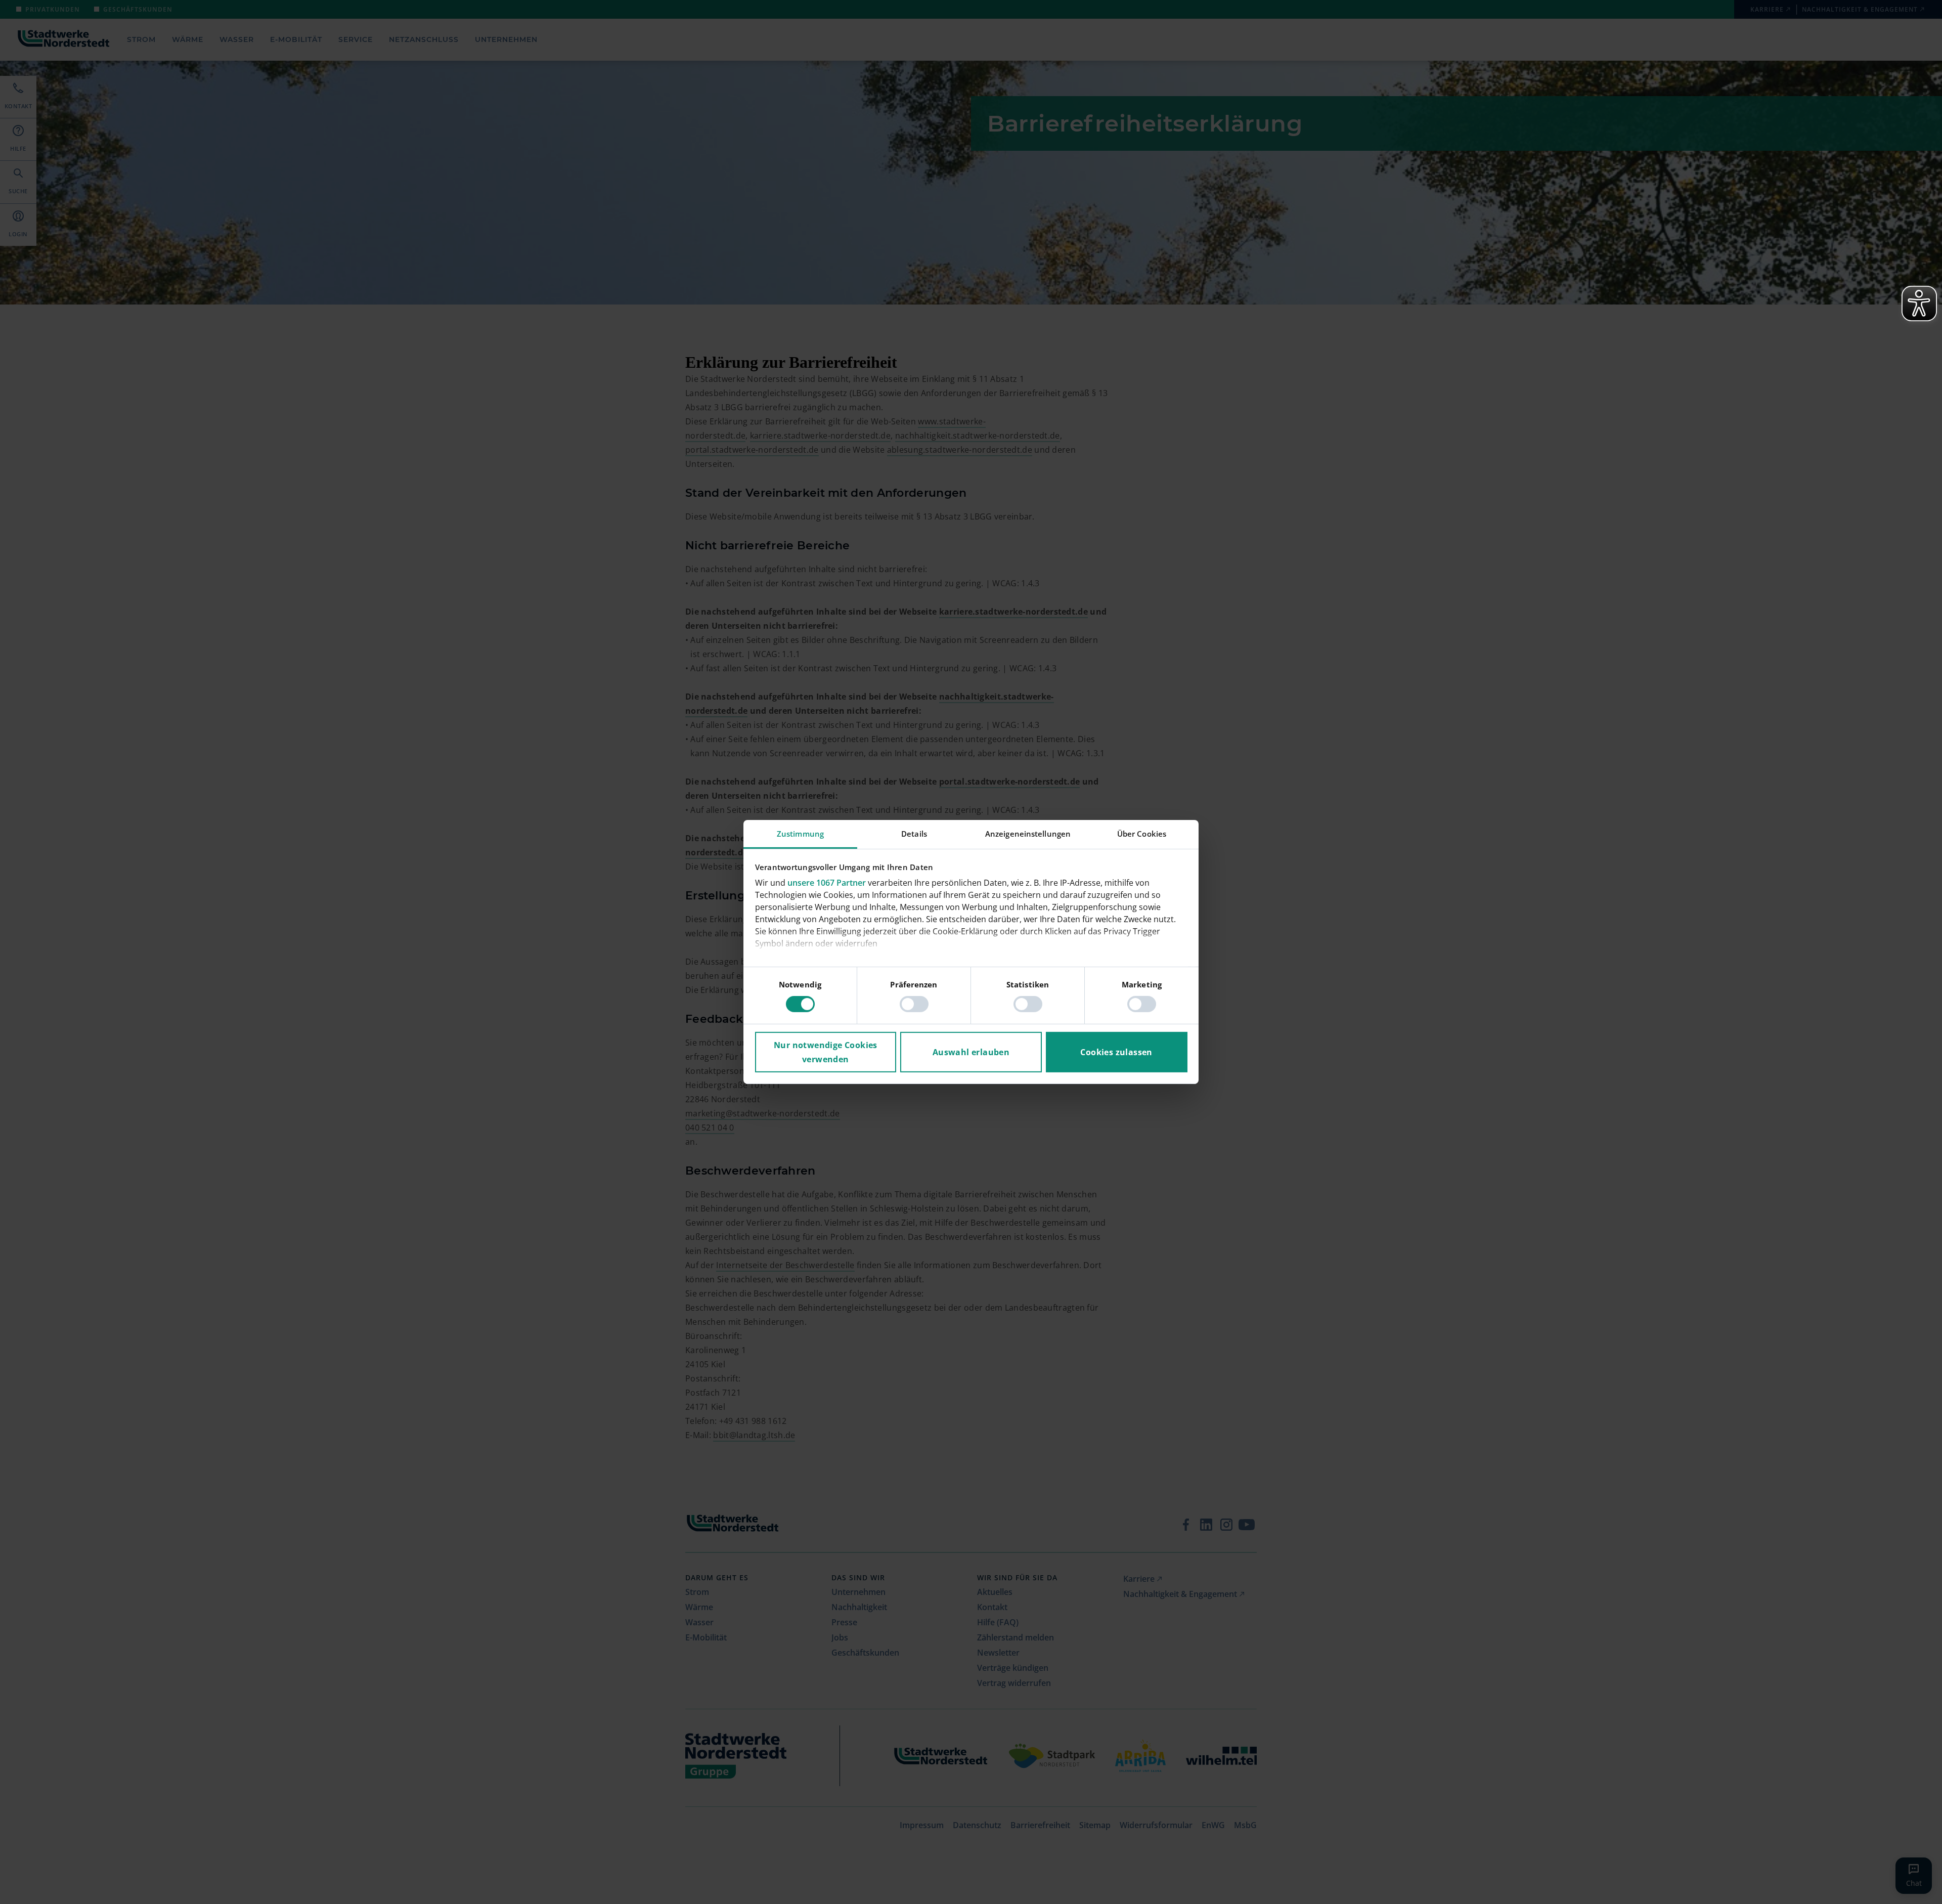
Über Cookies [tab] (1142, 834)
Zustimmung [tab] (800, 834)
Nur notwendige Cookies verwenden (826, 1052)
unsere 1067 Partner (827, 883)
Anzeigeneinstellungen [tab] (1028, 834)
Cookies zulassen (1116, 1052)
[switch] (914, 1004)
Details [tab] (914, 834)
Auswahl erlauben (971, 1052)
